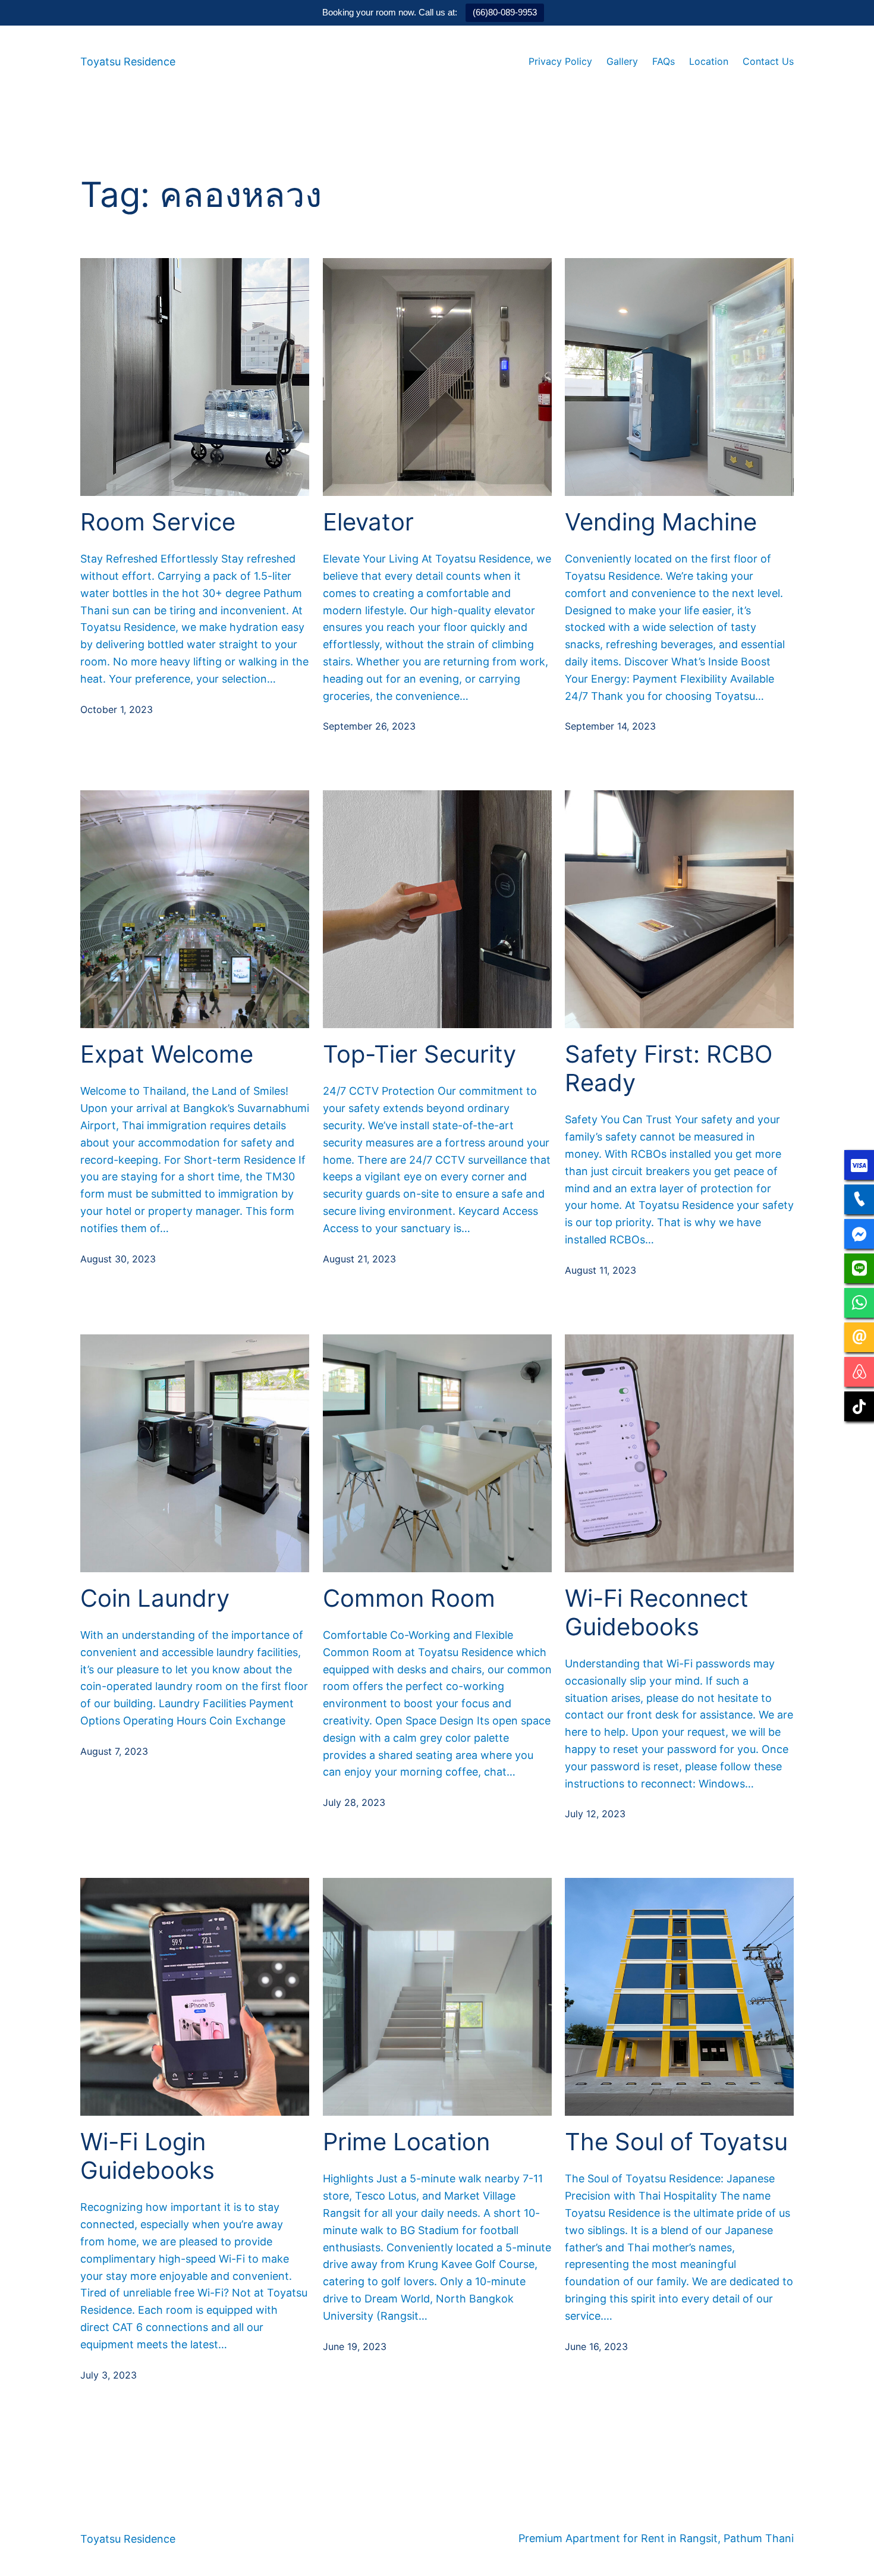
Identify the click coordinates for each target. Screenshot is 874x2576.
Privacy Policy (560, 61)
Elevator (368, 522)
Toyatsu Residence (128, 62)
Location (709, 61)
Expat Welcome (167, 1054)
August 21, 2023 (359, 1259)
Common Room (409, 1598)
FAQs (664, 61)
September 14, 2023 (610, 726)
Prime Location (406, 2142)
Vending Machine (661, 522)
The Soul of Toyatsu (676, 2142)
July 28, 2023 (354, 1802)
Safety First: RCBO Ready (669, 1069)
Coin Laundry (155, 1598)
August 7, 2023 (114, 1751)
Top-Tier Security (419, 1054)
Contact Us (768, 61)
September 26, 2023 (369, 726)
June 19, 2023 (355, 2346)
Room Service (158, 522)
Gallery (622, 61)
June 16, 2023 (596, 2346)
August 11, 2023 (601, 1270)
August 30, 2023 (118, 1259)
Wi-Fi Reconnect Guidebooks (657, 1613)
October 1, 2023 (117, 709)
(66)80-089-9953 (505, 12)
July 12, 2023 (595, 1814)
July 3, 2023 (109, 2375)
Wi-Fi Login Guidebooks (147, 2156)
